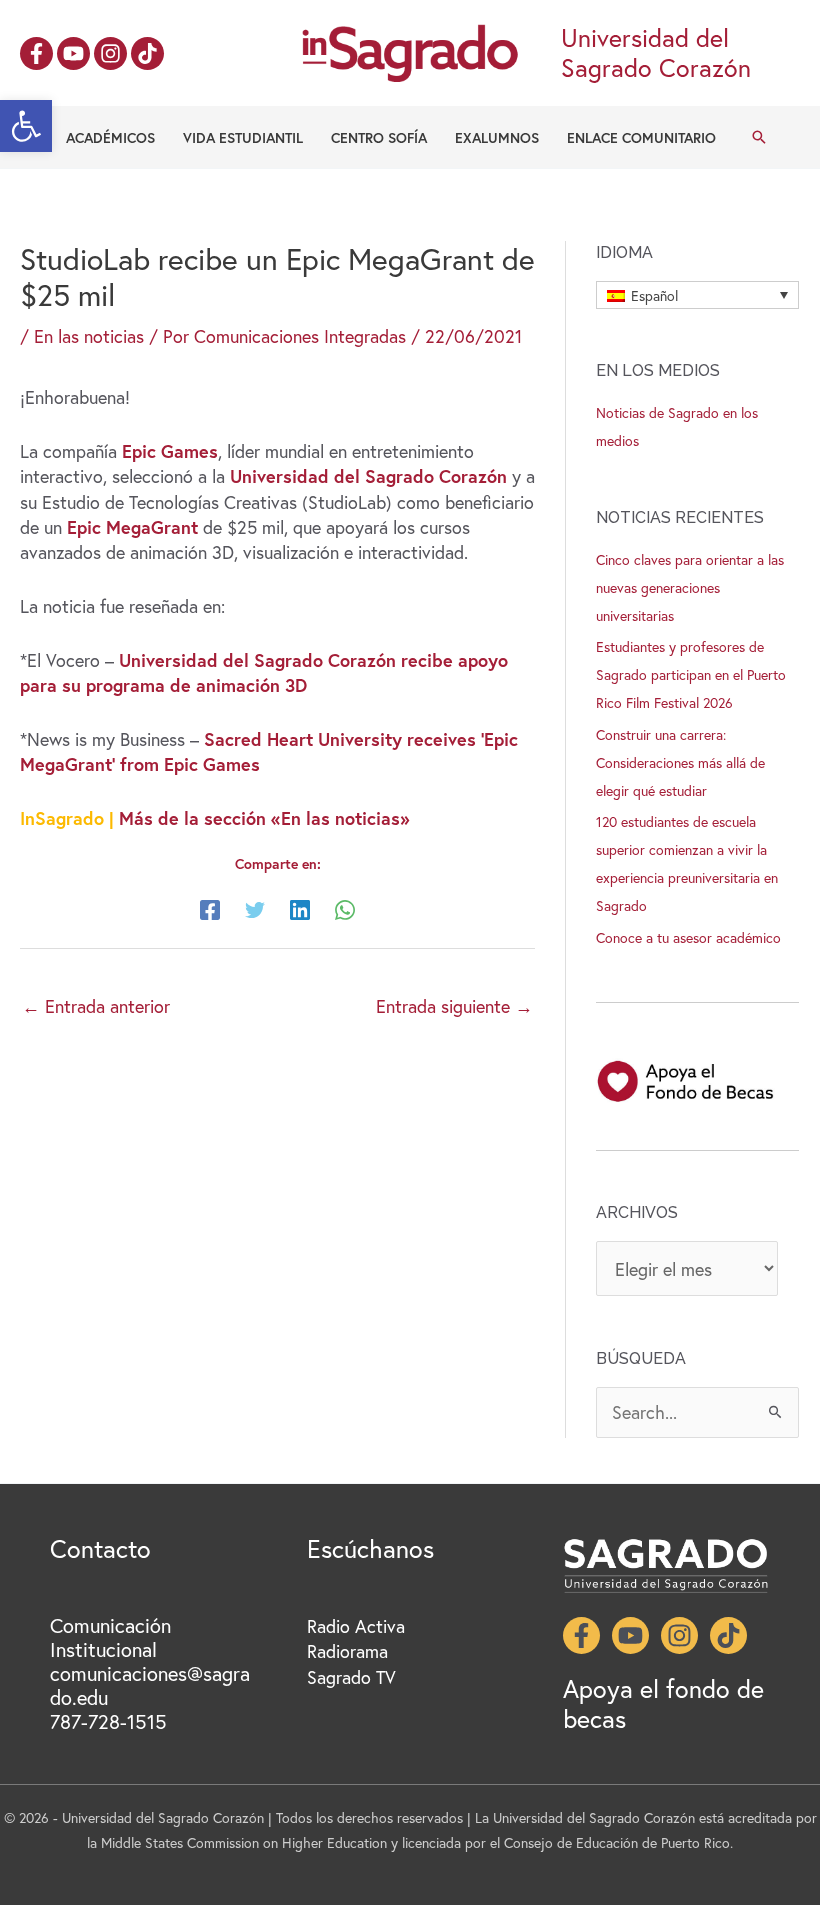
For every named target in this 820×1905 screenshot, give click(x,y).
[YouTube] (73, 53)
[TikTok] (147, 53)
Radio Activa (356, 1626)
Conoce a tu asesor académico (688, 937)
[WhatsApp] (345, 908)
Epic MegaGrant (130, 527)
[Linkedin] (300, 908)
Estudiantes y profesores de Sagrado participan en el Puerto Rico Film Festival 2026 (691, 674)
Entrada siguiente (454, 1006)
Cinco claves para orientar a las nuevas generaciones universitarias (690, 587)
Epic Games (167, 451)
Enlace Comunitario (641, 137)
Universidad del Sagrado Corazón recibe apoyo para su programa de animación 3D (264, 672)
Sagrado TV (351, 1677)
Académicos (110, 137)
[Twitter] (255, 908)
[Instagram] (110, 53)
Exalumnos (497, 137)
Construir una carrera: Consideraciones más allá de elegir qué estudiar (680, 762)
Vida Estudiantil (243, 137)
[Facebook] (36, 53)
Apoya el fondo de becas (663, 1703)
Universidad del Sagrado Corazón (368, 476)
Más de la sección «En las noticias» (264, 818)
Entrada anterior (96, 1006)
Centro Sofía (379, 137)
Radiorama (347, 1651)
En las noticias (89, 336)
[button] (26, 126)
